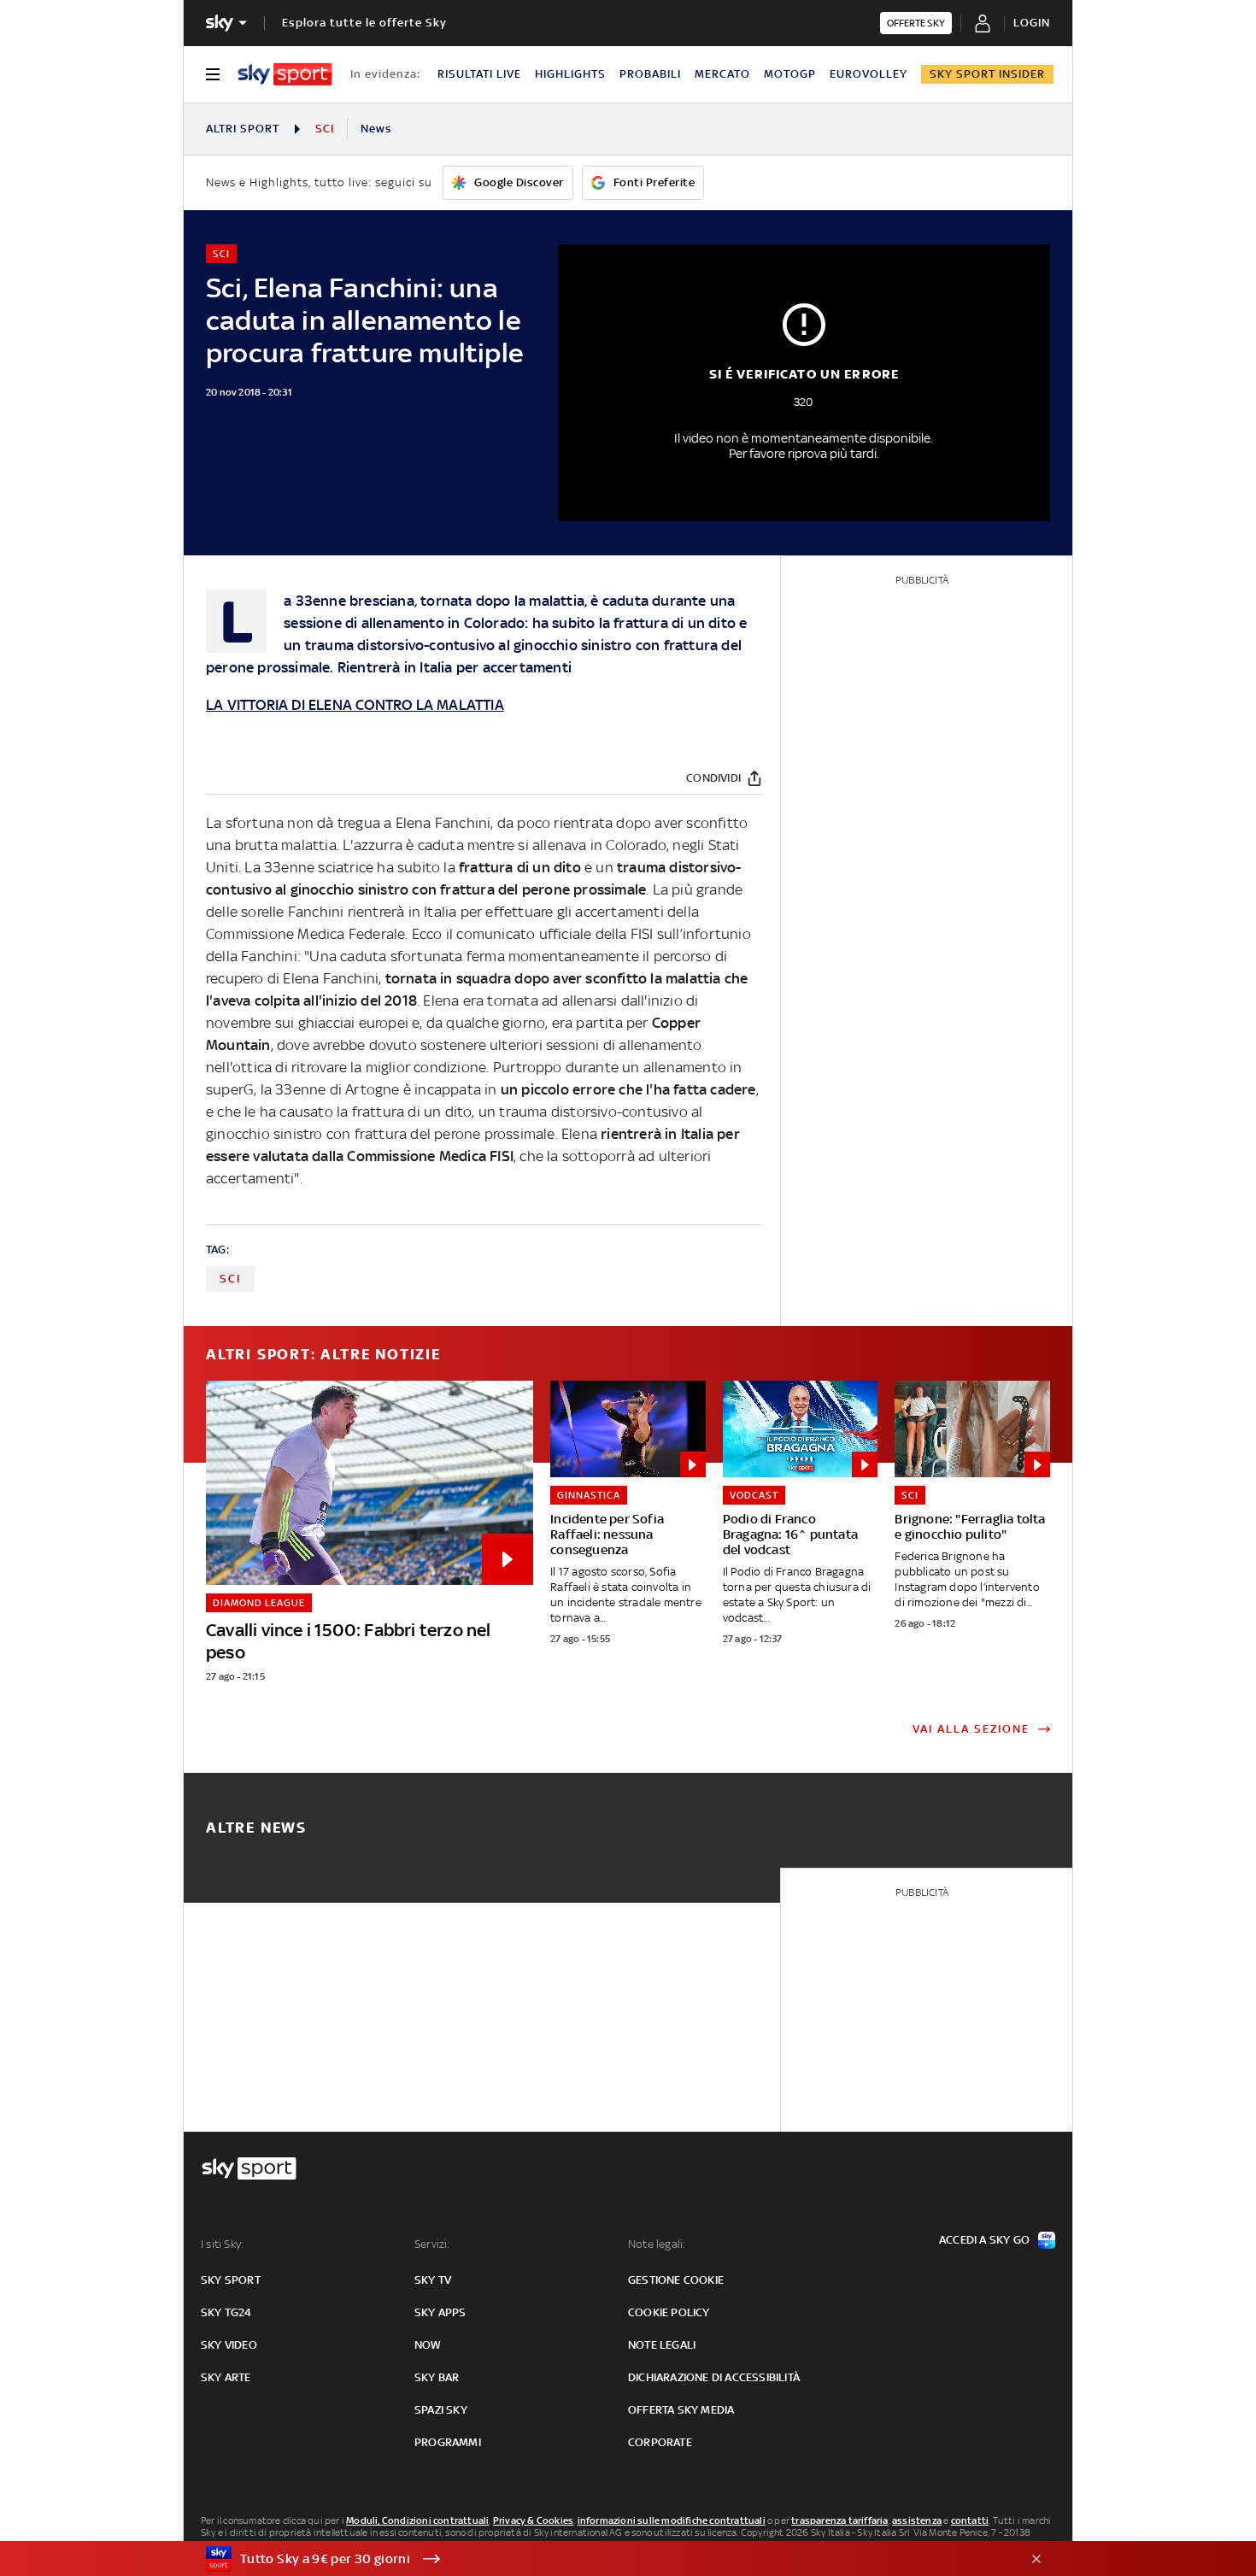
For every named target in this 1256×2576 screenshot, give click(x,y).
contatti (970, 2520)
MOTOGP (790, 74)
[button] (602, 2559)
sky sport (231, 2280)
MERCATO (722, 74)
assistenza (917, 2520)
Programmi (448, 2442)
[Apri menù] (213, 74)
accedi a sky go (984, 2240)
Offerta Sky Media (681, 2410)
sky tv (433, 2280)
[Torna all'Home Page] (285, 74)
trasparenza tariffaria (839, 2520)
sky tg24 (226, 2312)
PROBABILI (650, 74)
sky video (229, 2345)
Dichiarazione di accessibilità (714, 2377)
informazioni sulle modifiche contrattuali (672, 2520)
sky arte (226, 2377)
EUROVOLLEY (869, 74)
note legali (662, 2345)
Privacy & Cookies (533, 2520)
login (1032, 23)
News (376, 129)
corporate (660, 2442)
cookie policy (669, 2312)
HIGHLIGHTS (570, 74)
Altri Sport (243, 129)
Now (428, 2345)
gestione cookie (676, 2280)
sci (230, 1279)
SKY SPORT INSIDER (987, 74)
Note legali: (657, 2244)
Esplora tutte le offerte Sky (364, 23)
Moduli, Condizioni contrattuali (417, 2520)
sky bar (437, 2377)
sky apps (440, 2312)
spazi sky (441, 2410)
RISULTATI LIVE (479, 74)
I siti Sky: (222, 2244)
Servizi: (432, 2244)
